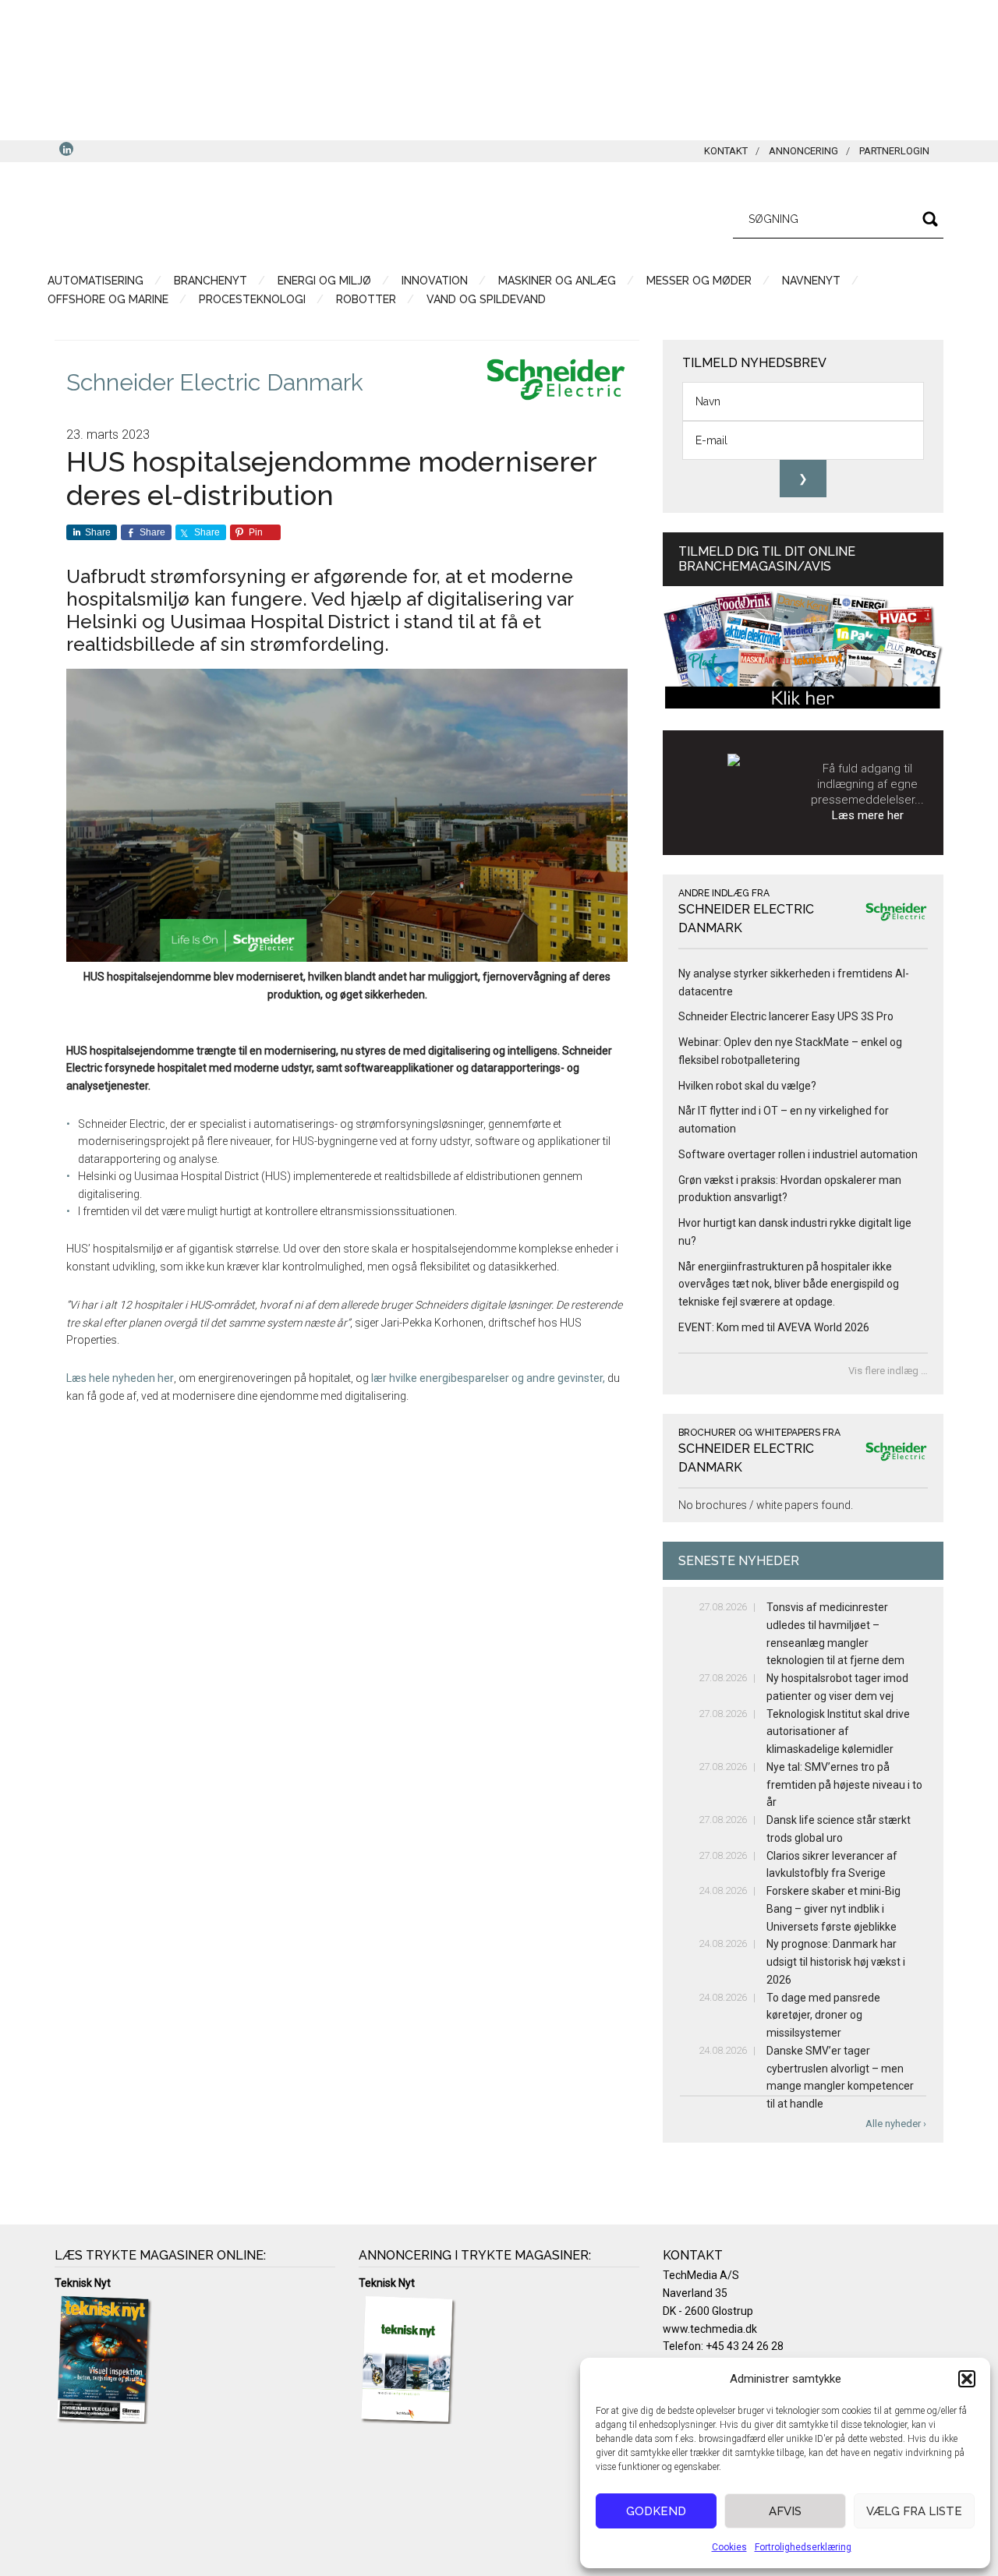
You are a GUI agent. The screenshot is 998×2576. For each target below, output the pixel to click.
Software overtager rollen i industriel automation (798, 1154)
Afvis (785, 2511)
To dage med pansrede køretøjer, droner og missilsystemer (823, 2016)
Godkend (656, 2511)
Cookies (729, 2547)
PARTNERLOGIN (894, 151)
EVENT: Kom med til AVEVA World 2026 (774, 1327)
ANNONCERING (803, 151)
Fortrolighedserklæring (803, 2547)
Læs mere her (868, 815)
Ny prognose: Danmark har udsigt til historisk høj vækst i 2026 (836, 1962)
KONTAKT (726, 151)
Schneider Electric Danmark (215, 382)
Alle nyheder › (896, 2124)
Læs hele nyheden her (120, 1378)
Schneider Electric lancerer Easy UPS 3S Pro (786, 1016)
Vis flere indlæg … (888, 1371)
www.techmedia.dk (710, 2329)
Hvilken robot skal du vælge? (747, 1086)
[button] (967, 2379)
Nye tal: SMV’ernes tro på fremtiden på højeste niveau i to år (844, 1785)
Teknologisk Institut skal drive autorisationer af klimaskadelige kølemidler (838, 1732)
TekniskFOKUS (203, 217)
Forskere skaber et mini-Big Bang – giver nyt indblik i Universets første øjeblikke (833, 1909)
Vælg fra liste (914, 2511)
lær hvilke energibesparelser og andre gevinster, (487, 1378)
